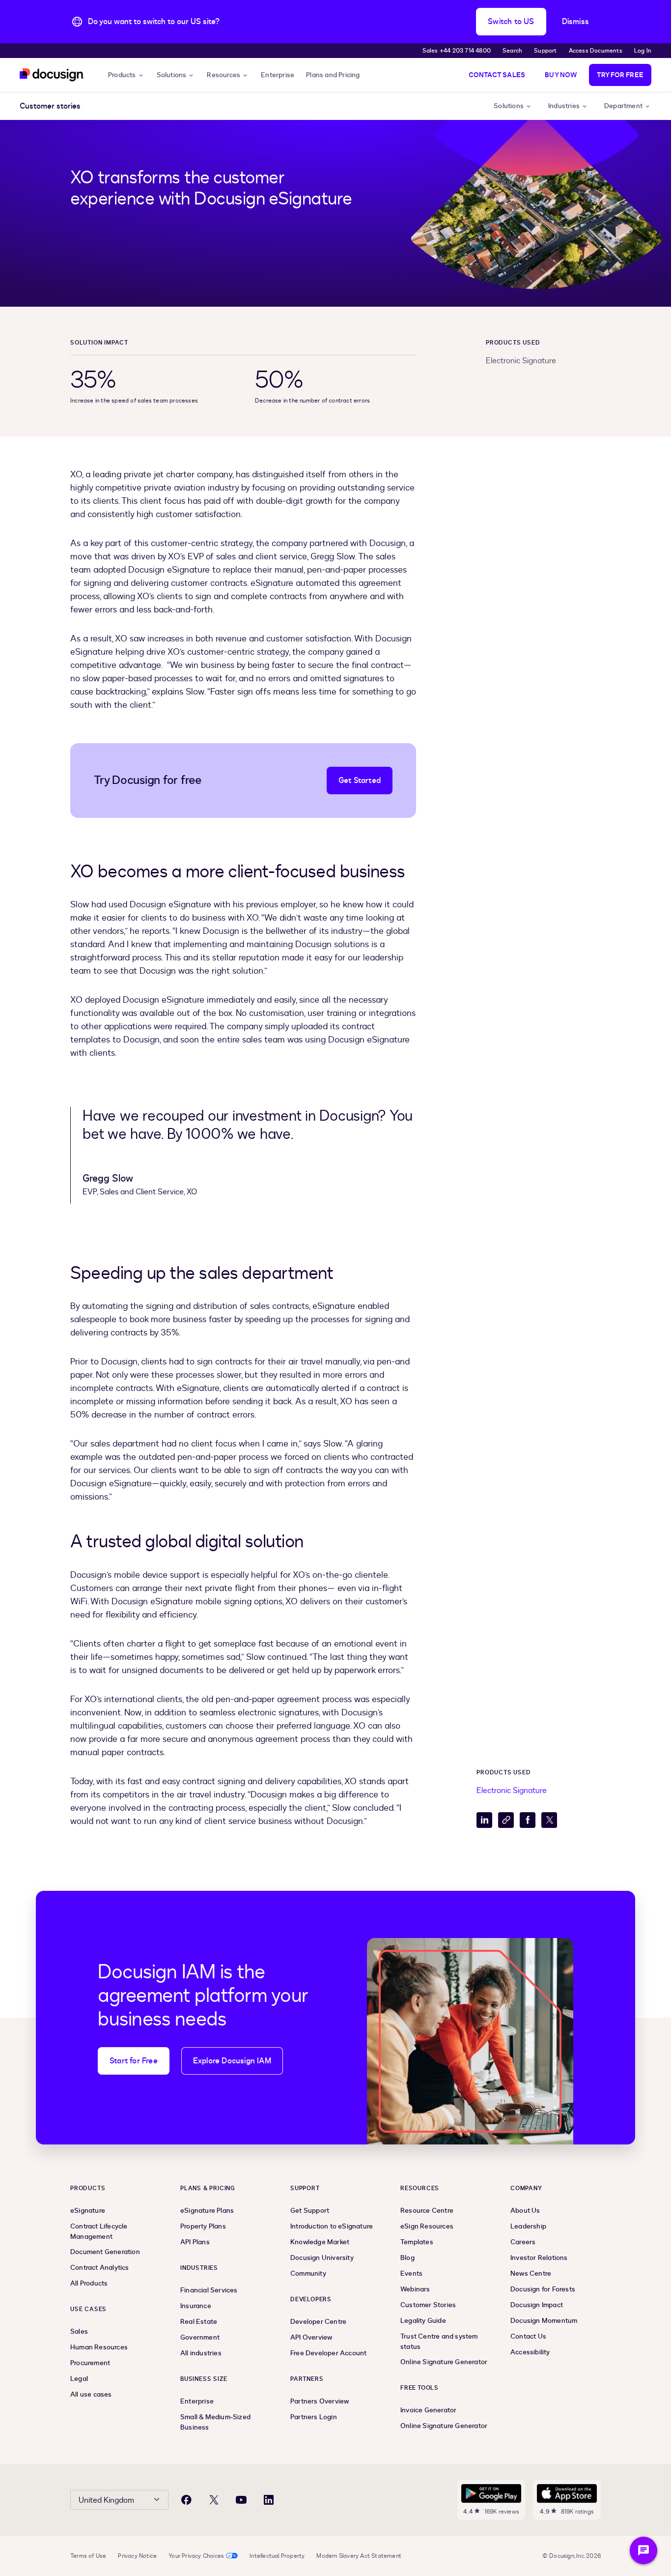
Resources (224, 75)
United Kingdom (106, 2500)
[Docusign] (52, 75)
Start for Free (134, 2061)
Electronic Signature (521, 361)
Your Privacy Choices (196, 2556)
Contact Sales (497, 75)
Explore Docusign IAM (232, 2061)
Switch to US (511, 22)
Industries (564, 106)
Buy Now (561, 75)
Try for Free (620, 75)
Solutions (172, 75)
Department (623, 106)
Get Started (360, 781)
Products (122, 75)
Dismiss (575, 22)
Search (512, 51)
